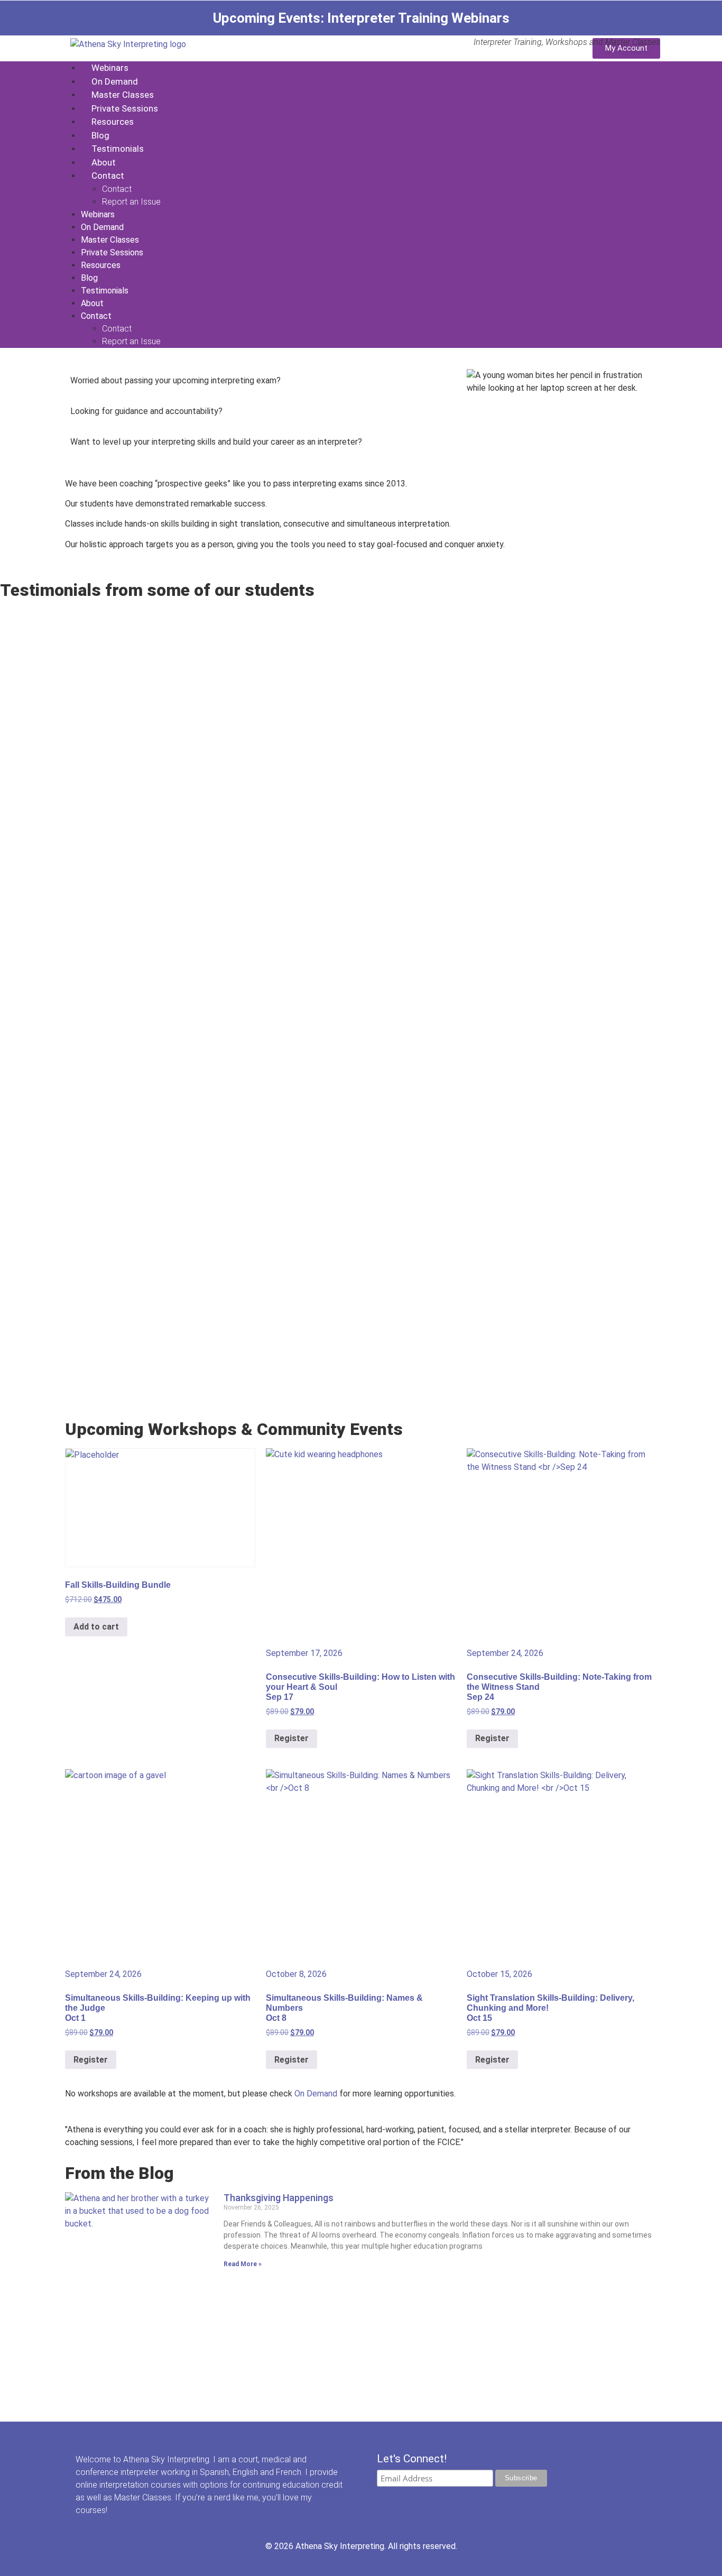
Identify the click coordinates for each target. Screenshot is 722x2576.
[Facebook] (386, 2501)
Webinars (110, 68)
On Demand (115, 81)
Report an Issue (131, 202)
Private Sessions (125, 108)
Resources (113, 122)
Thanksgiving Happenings (279, 2198)
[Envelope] (487, 2501)
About (104, 162)
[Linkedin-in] (467, 2501)
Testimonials (118, 149)
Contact (108, 176)
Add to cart (96, 1627)
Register (291, 1738)
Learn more (131, 2510)
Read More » (243, 2264)
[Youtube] (447, 2501)
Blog (100, 135)
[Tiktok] (406, 2501)
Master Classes (123, 95)
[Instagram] (427, 2501)
